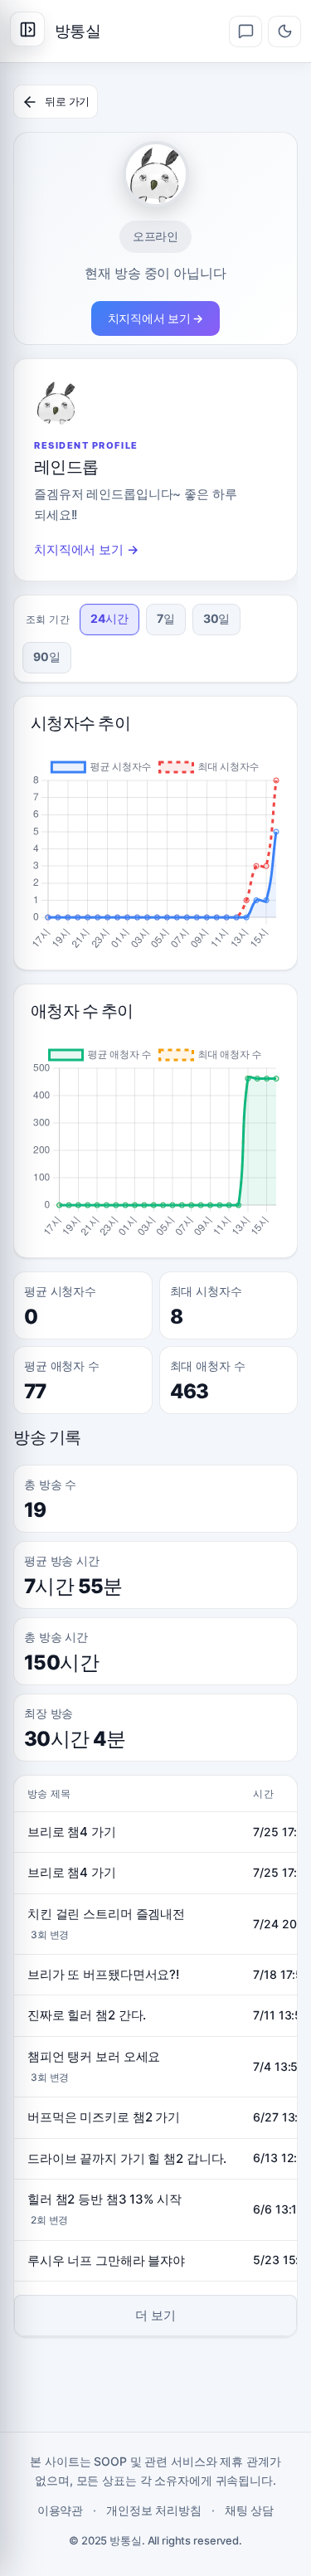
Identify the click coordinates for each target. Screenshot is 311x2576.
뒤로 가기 (67, 101)
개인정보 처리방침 (154, 2510)
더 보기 (155, 2315)
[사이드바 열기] (27, 29)
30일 (217, 618)
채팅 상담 (249, 2510)
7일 (166, 618)
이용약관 (61, 2510)
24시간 (109, 618)
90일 (47, 656)
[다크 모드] (284, 32)
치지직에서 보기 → (156, 318)
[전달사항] (245, 32)
